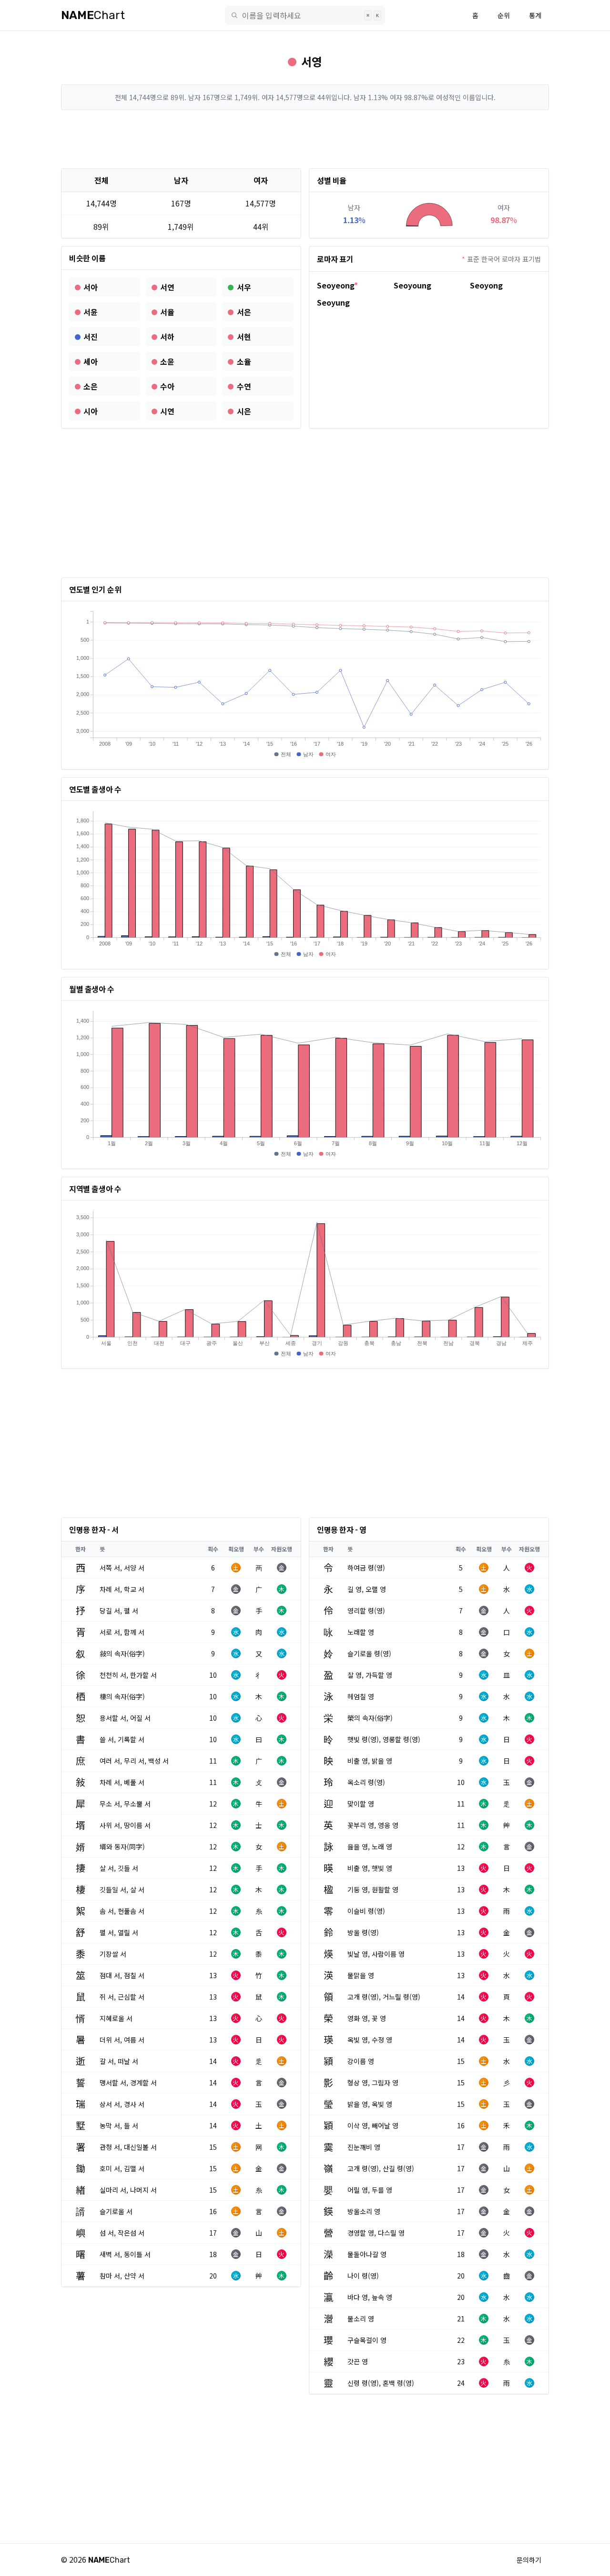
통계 (535, 15)
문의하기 (529, 2560)
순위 (504, 15)
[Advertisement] (305, 139)
